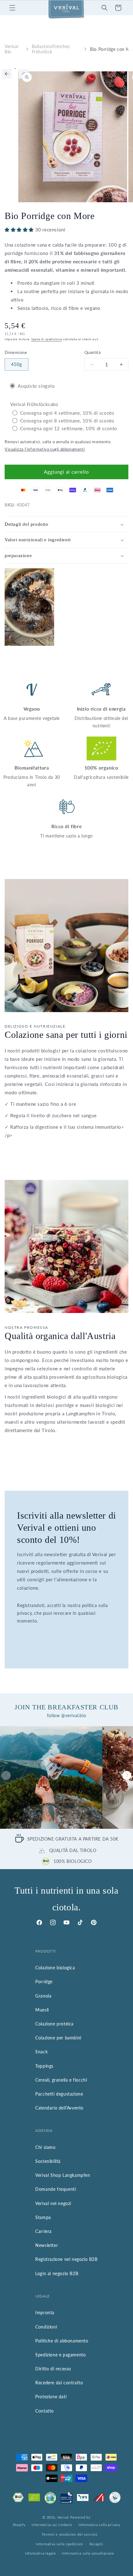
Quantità (92, 352)
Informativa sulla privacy (100, 2525)
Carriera (43, 2231)
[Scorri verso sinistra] (7, 74)
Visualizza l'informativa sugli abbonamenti (45, 449)
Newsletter (47, 2245)
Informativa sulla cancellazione (88, 2553)
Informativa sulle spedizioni (60, 2544)
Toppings (44, 2066)
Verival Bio (11, 49)
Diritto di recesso (53, 2369)
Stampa (43, 2217)
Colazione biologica (55, 1968)
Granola (43, 1996)
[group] (51, 1777)
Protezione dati (51, 2397)
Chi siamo (45, 2147)
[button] (12, 8)
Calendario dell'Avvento (59, 2108)
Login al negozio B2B (57, 2273)
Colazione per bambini (58, 2038)
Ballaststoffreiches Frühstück (51, 49)
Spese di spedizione (47, 339)
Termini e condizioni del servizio (70, 2534)
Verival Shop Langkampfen (63, 2175)
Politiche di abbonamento (62, 2341)
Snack (41, 2052)
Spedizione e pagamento (60, 2355)
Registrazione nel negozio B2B (66, 2259)
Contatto (45, 2411)
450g (17, 364)
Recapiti (96, 2544)
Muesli (42, 2010)
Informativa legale (41, 2553)
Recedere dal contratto (59, 2383)
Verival (63, 2517)
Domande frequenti (56, 2189)
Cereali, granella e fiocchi (61, 2080)
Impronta (45, 2313)
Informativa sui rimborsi (52, 2525)
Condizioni (46, 2327)
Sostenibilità (48, 2161)
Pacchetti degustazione (59, 2094)
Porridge (44, 1982)
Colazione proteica (54, 2024)
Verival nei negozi (53, 2203)
